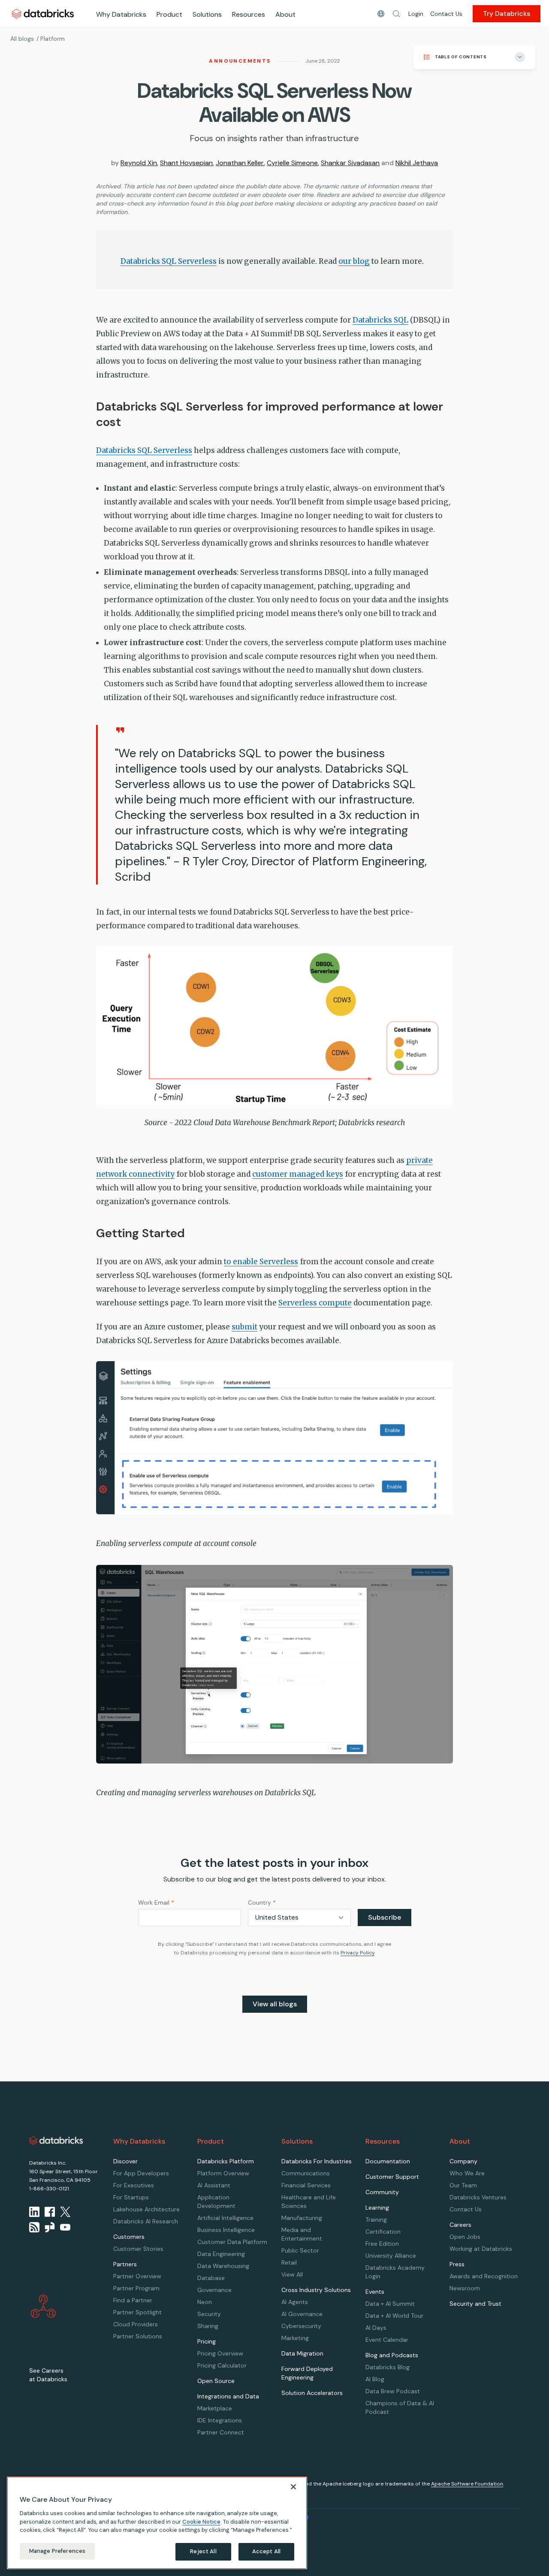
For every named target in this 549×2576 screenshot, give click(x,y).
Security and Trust (475, 2304)
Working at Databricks (481, 2249)
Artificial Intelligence (225, 2218)
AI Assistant (214, 2185)
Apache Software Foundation (467, 2484)
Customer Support (392, 2177)
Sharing (208, 2326)
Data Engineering (221, 2254)
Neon (205, 2302)
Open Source (216, 2381)
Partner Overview (137, 2276)
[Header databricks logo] (43, 14)
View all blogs (275, 2004)
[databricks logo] (56, 2141)
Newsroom (465, 2288)
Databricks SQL (380, 320)
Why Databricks (121, 14)
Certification (383, 2232)
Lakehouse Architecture (146, 2209)
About (285, 14)
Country (262, 1903)
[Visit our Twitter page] (65, 2212)
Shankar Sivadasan (350, 163)
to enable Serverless (261, 1262)
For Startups (131, 2197)
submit (244, 1327)
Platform (53, 39)
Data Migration (302, 2353)
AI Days (376, 2328)
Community (382, 2192)
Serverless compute (315, 1303)
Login (416, 14)
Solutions (207, 14)
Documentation (388, 2161)
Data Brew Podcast (393, 2391)
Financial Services (306, 2185)
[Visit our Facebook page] (50, 2212)
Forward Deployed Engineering (307, 2373)
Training (376, 2220)
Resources (249, 14)
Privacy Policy (357, 1953)
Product (169, 14)
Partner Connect (221, 2432)
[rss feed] (34, 2227)
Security (209, 2314)
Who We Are (467, 2173)
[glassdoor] (50, 2227)
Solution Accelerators (312, 2393)
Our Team (463, 2185)
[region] (157, 2523)
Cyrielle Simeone (292, 163)
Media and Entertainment (302, 2234)
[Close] (293, 2487)
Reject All (203, 2551)
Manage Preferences (57, 2551)
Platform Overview (223, 2173)
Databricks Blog (388, 2367)
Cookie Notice (201, 2521)
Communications (306, 2173)
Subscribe (385, 1917)
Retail (289, 2262)
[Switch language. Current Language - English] (381, 14)
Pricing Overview (220, 2353)
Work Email (156, 1903)
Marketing (295, 2338)
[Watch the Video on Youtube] (65, 2227)
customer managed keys (298, 1174)
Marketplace (215, 2408)
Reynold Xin (139, 163)
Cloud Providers (136, 2324)
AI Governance (302, 2314)
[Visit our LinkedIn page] (34, 2212)
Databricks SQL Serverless (169, 261)
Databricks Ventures (478, 2197)
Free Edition (382, 2244)
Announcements (240, 61)
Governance (214, 2290)
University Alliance (391, 2256)
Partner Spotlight (137, 2312)
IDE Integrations (220, 2420)
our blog (354, 261)
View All (292, 2274)
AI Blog (375, 2379)
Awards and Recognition (484, 2276)
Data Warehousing (223, 2266)
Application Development (216, 2202)
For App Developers (141, 2173)
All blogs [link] (22, 39)
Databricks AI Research (146, 2221)
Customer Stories (138, 2249)
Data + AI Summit (390, 2304)
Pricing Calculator (222, 2365)
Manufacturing (302, 2218)
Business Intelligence (226, 2230)
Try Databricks (507, 14)
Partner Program (136, 2288)
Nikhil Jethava (417, 163)
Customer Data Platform (232, 2242)
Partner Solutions (138, 2336)
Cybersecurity (301, 2326)
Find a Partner (133, 2300)
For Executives (134, 2185)
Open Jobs (465, 2237)
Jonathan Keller (240, 163)
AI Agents (295, 2302)
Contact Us (446, 14)
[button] (396, 14)
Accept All (266, 2551)
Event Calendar (387, 2340)
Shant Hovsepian (186, 163)
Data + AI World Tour (394, 2316)
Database (211, 2278)
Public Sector (300, 2250)
